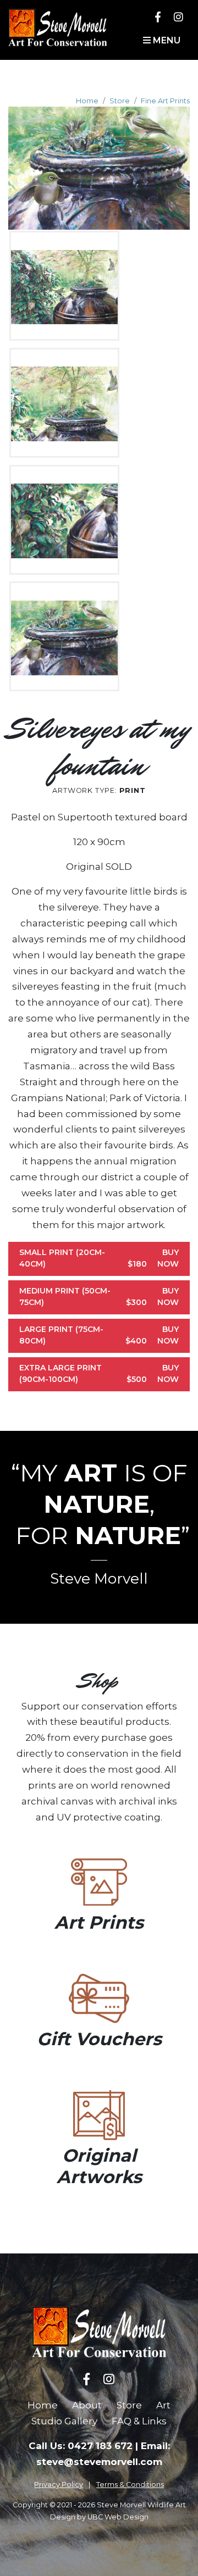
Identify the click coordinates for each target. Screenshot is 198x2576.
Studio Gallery (64, 2421)
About (87, 2405)
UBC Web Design (118, 2517)
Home (87, 101)
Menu (166, 40)
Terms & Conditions (130, 2485)
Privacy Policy (59, 2485)
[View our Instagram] (178, 17)
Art (163, 2405)
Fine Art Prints (165, 101)
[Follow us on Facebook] (158, 17)
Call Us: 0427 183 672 (81, 2446)
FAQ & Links (139, 2421)
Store (120, 101)
